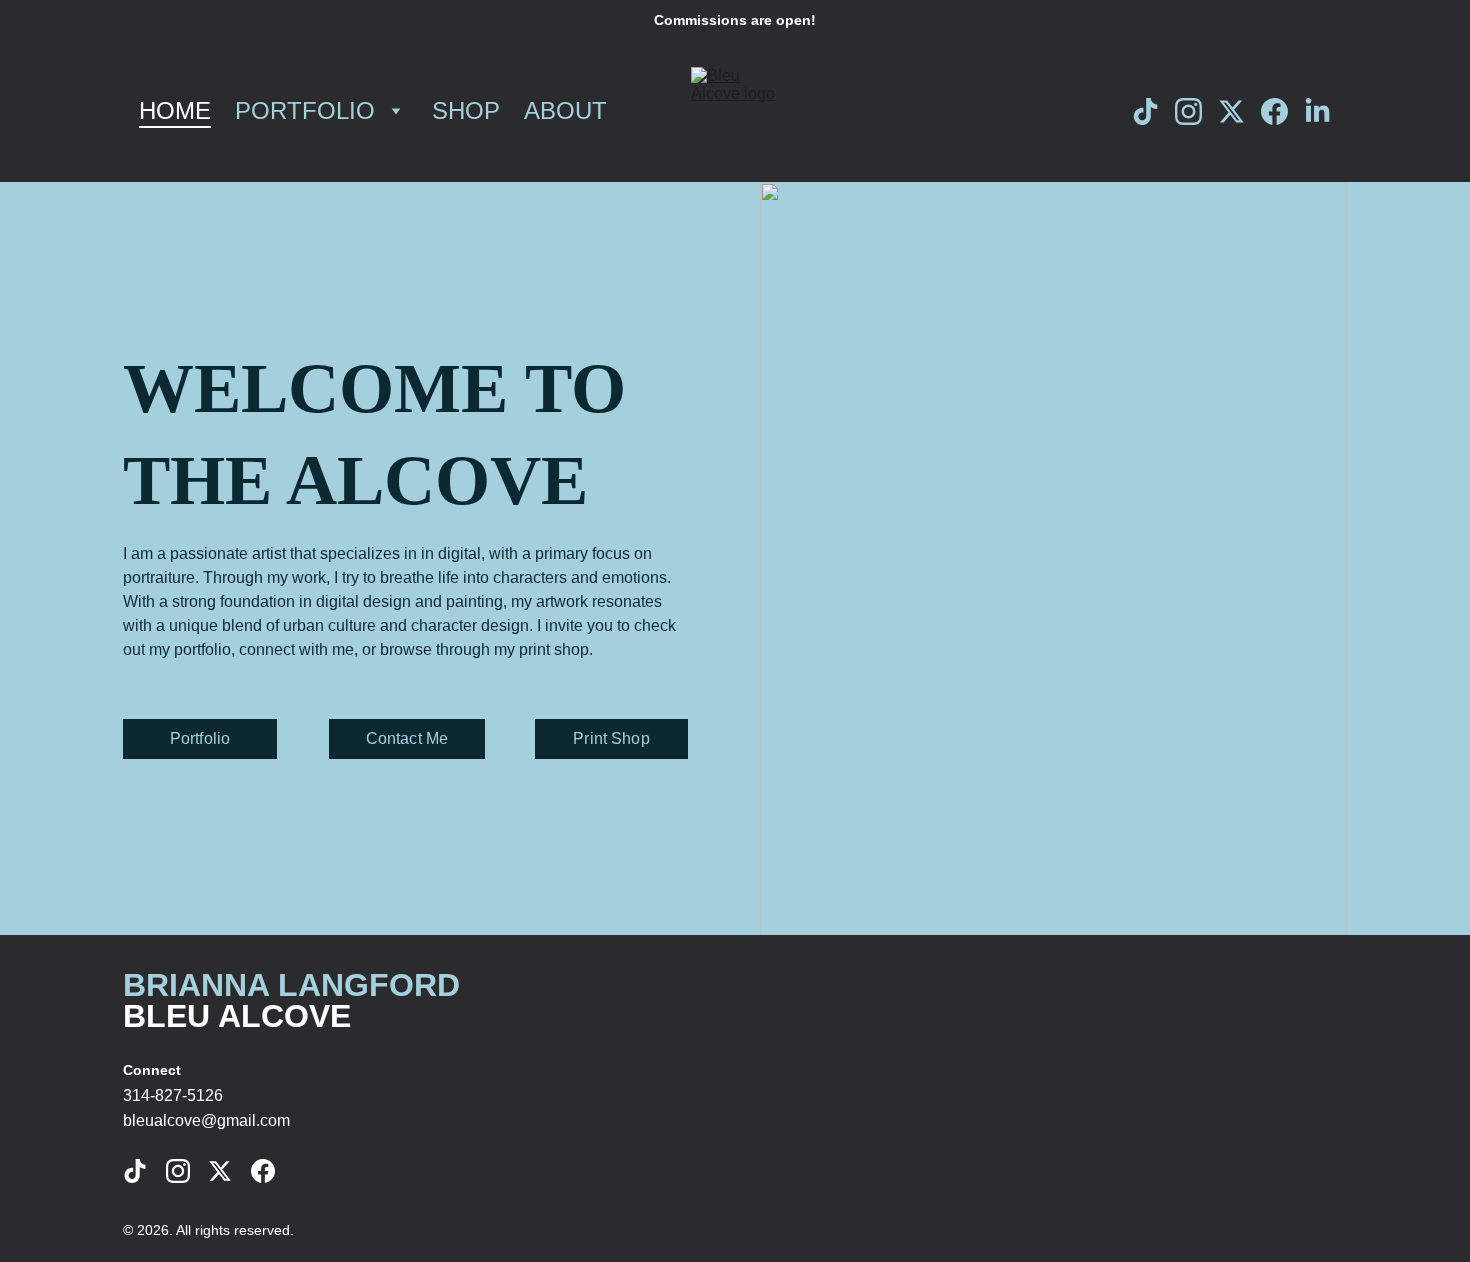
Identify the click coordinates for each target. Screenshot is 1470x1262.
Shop (466, 110)
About (565, 110)
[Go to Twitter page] (1239, 111)
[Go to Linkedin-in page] (1317, 111)
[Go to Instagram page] (1196, 111)
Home (175, 110)
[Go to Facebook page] (1282, 111)
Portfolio (305, 110)
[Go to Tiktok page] (1153, 111)
